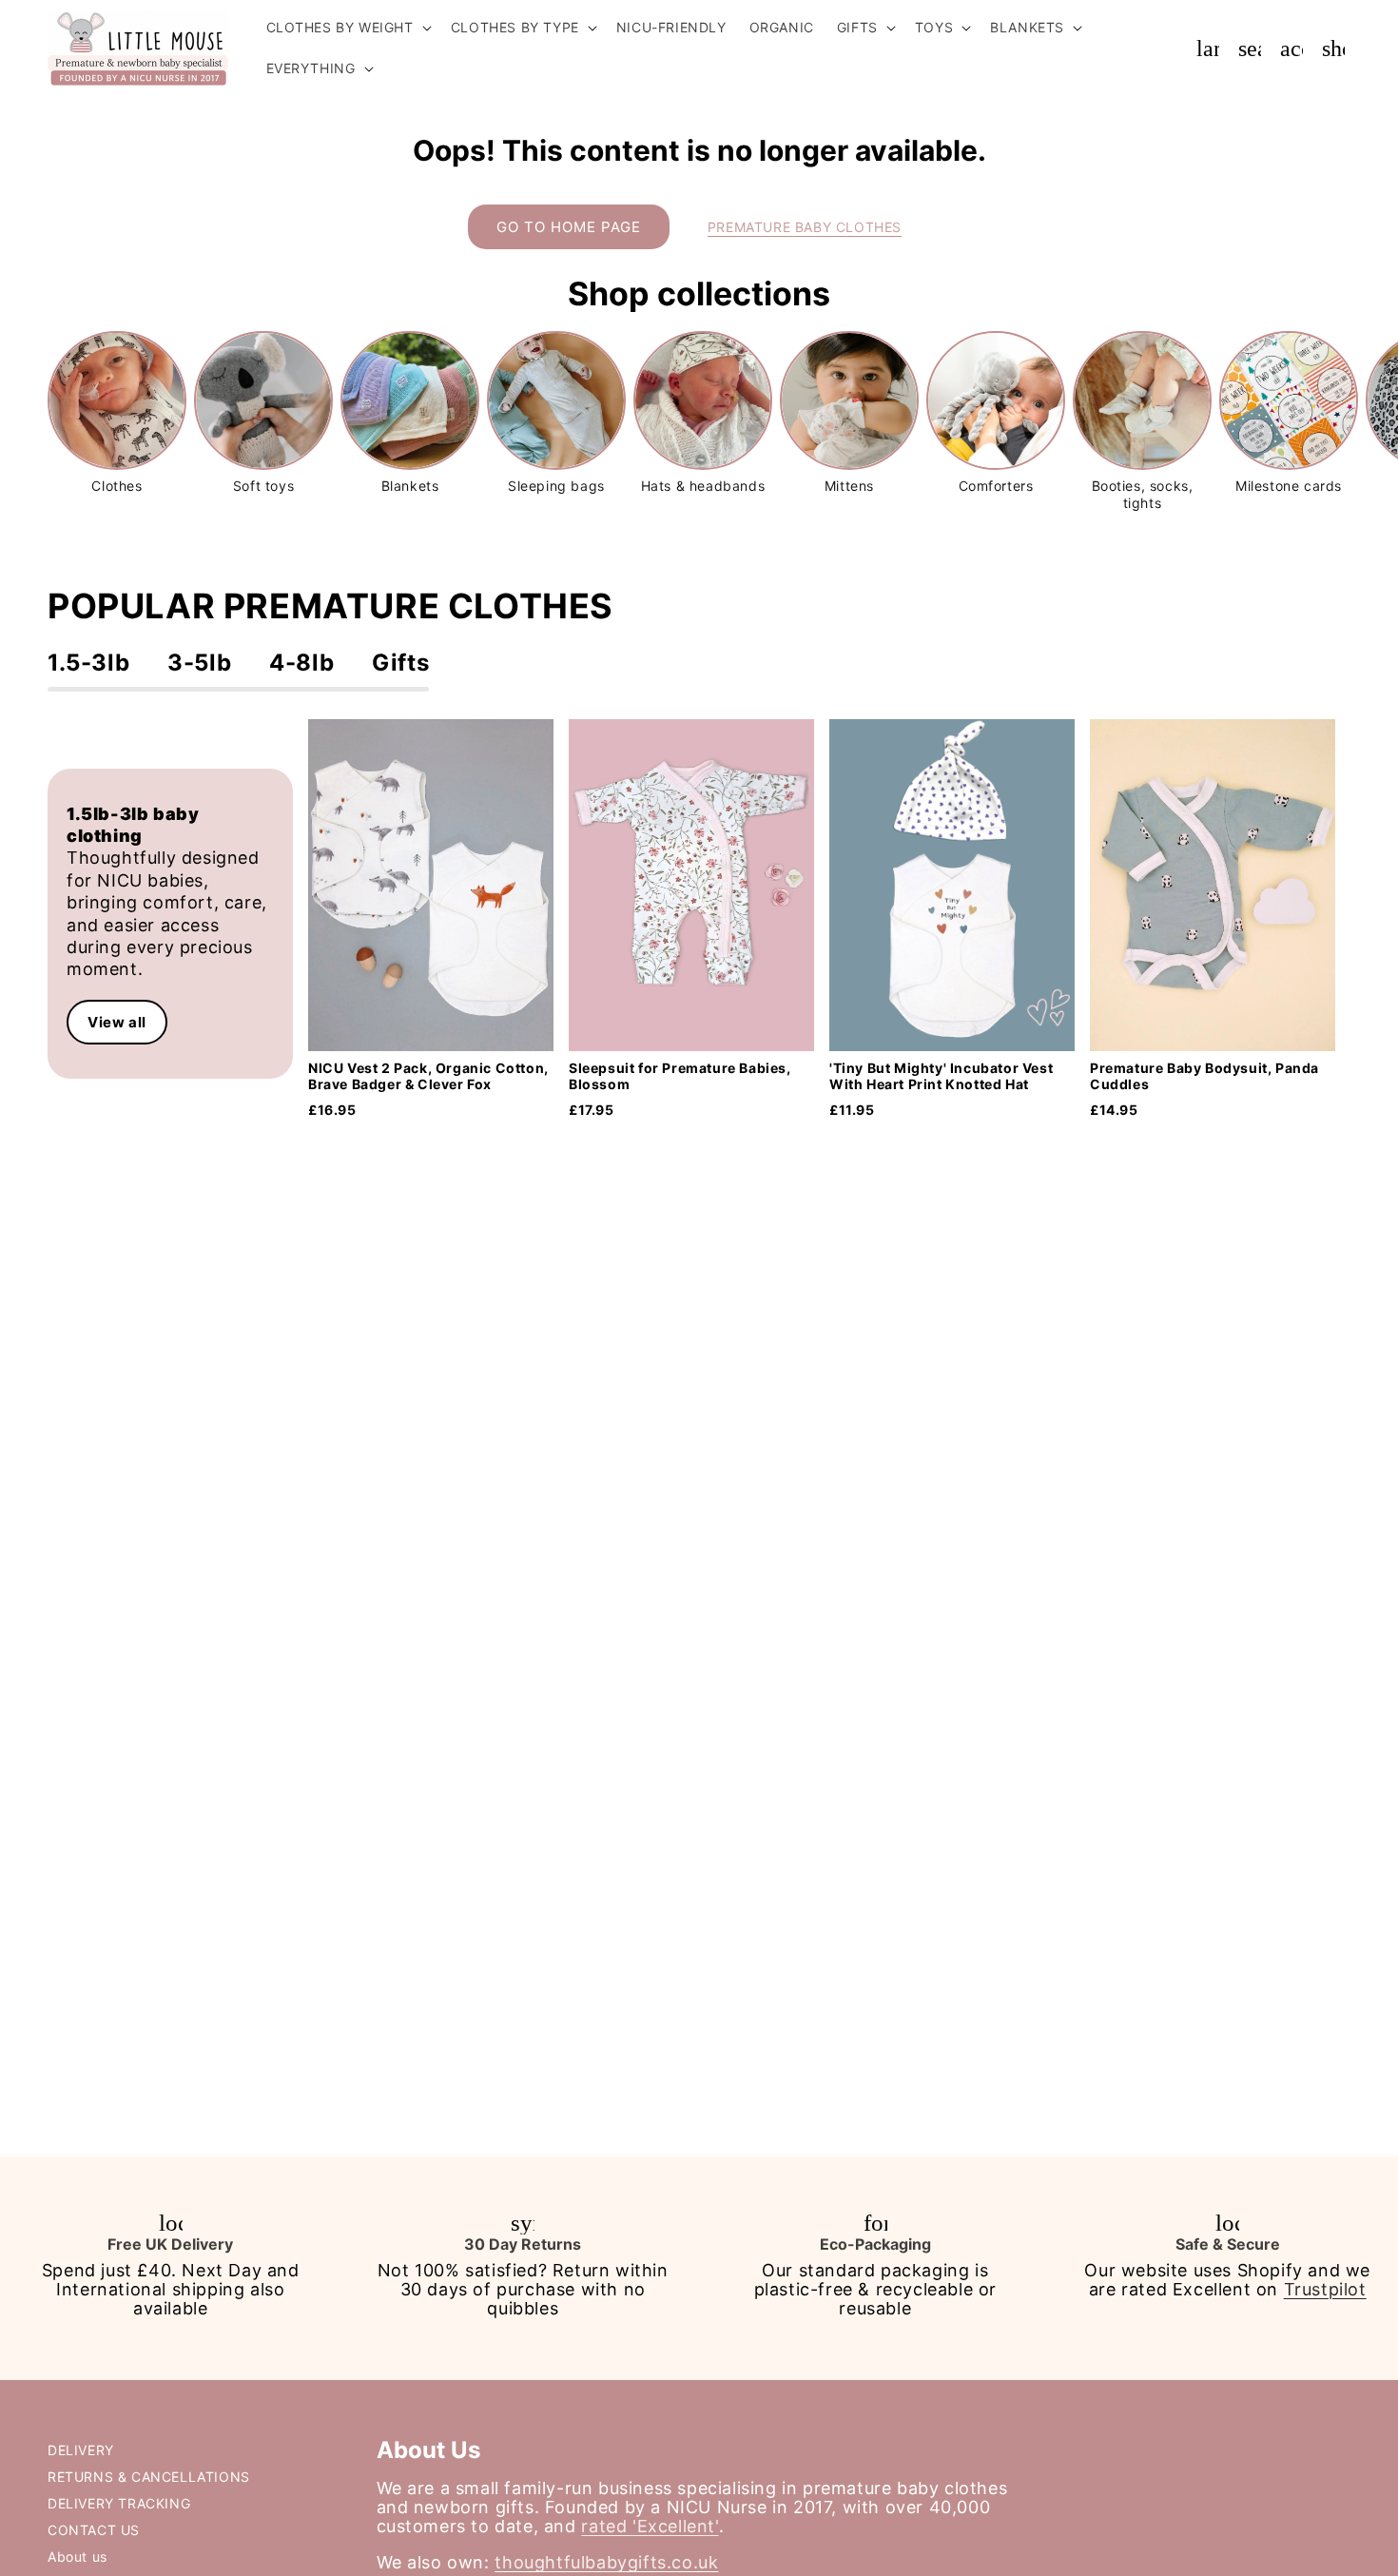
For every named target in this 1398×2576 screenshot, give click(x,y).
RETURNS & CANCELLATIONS (149, 2477)
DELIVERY (81, 2450)
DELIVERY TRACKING (119, 2503)
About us (78, 2556)
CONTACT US (94, 2530)
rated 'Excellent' (650, 2526)
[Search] (1250, 49)
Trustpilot (1325, 2289)
